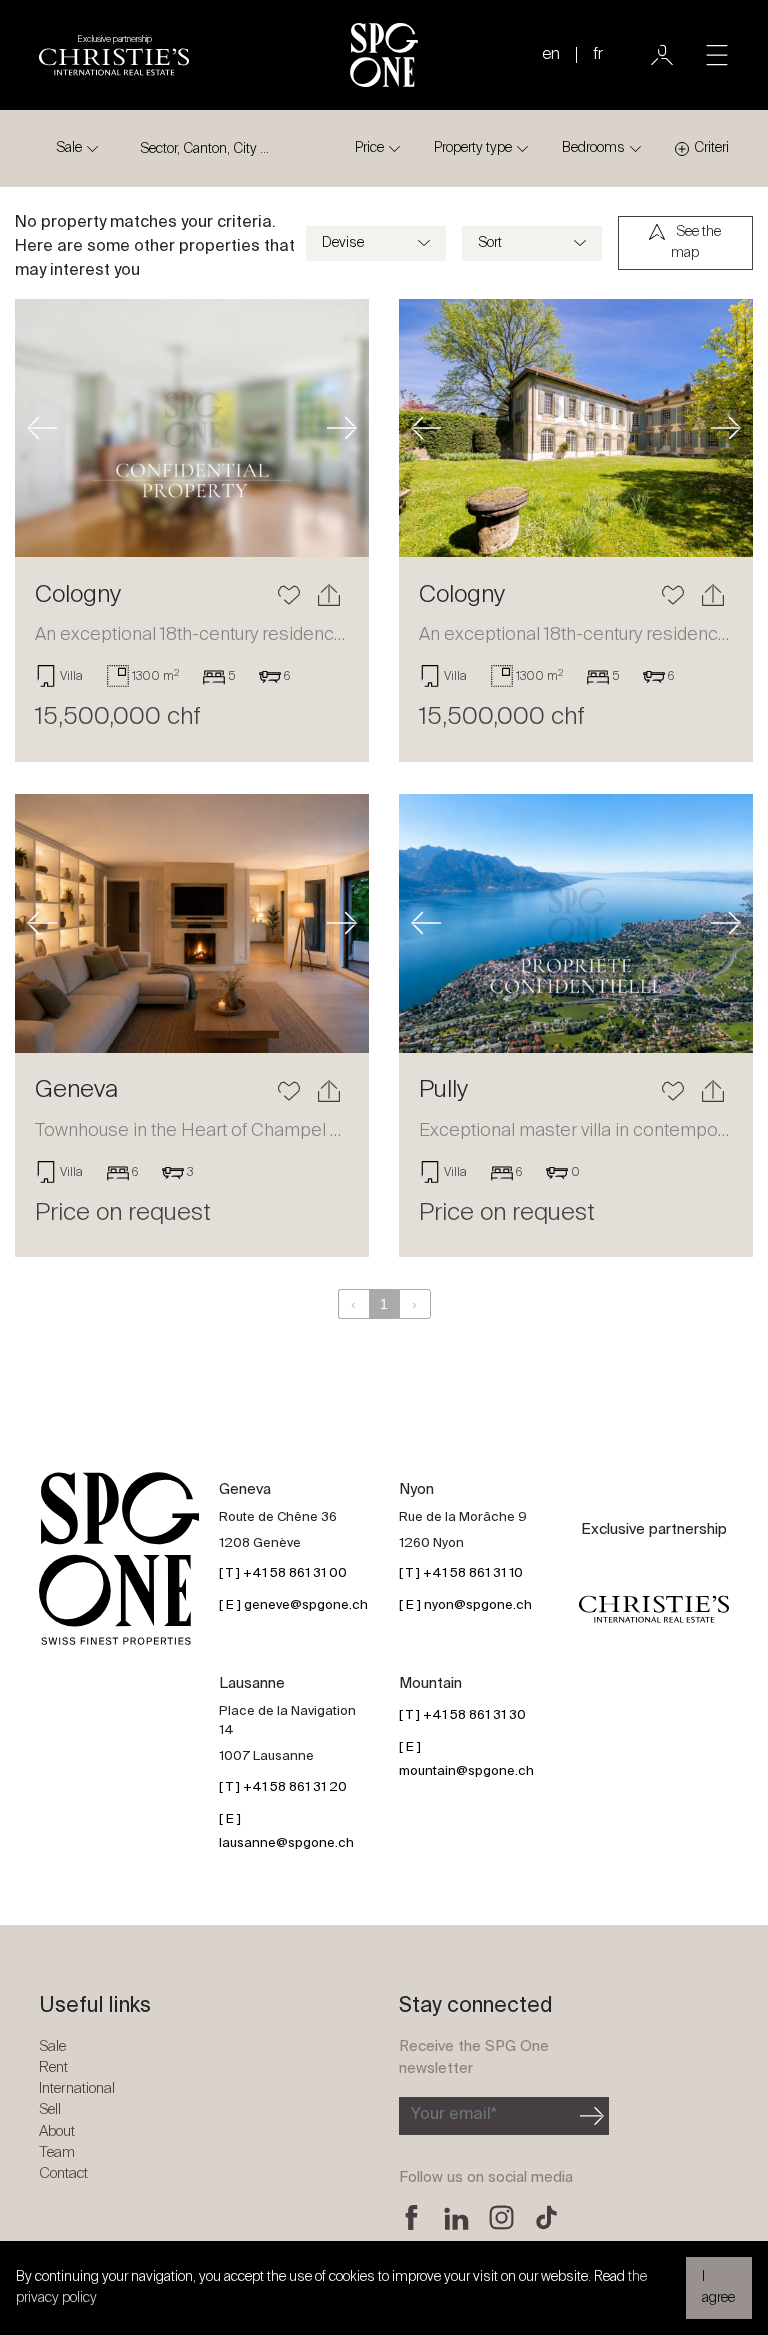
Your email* (454, 2115)
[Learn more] (192, 428)
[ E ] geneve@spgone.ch (293, 1605)
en (551, 55)
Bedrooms (593, 148)
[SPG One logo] (384, 55)
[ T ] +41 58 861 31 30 (462, 1715)
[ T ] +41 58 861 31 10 (461, 1573)
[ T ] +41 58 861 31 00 (283, 1573)
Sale (69, 148)
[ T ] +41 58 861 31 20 (283, 1787)
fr (598, 55)
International (77, 2088)
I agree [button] (718, 2287)
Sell (50, 2109)
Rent (53, 2067)
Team (57, 2152)
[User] (662, 55)
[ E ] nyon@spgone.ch (465, 1605)
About (57, 2131)
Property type (473, 148)
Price (369, 148)
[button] (41, 428)
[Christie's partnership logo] (654, 1609)
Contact (63, 2173)
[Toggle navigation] (717, 55)
